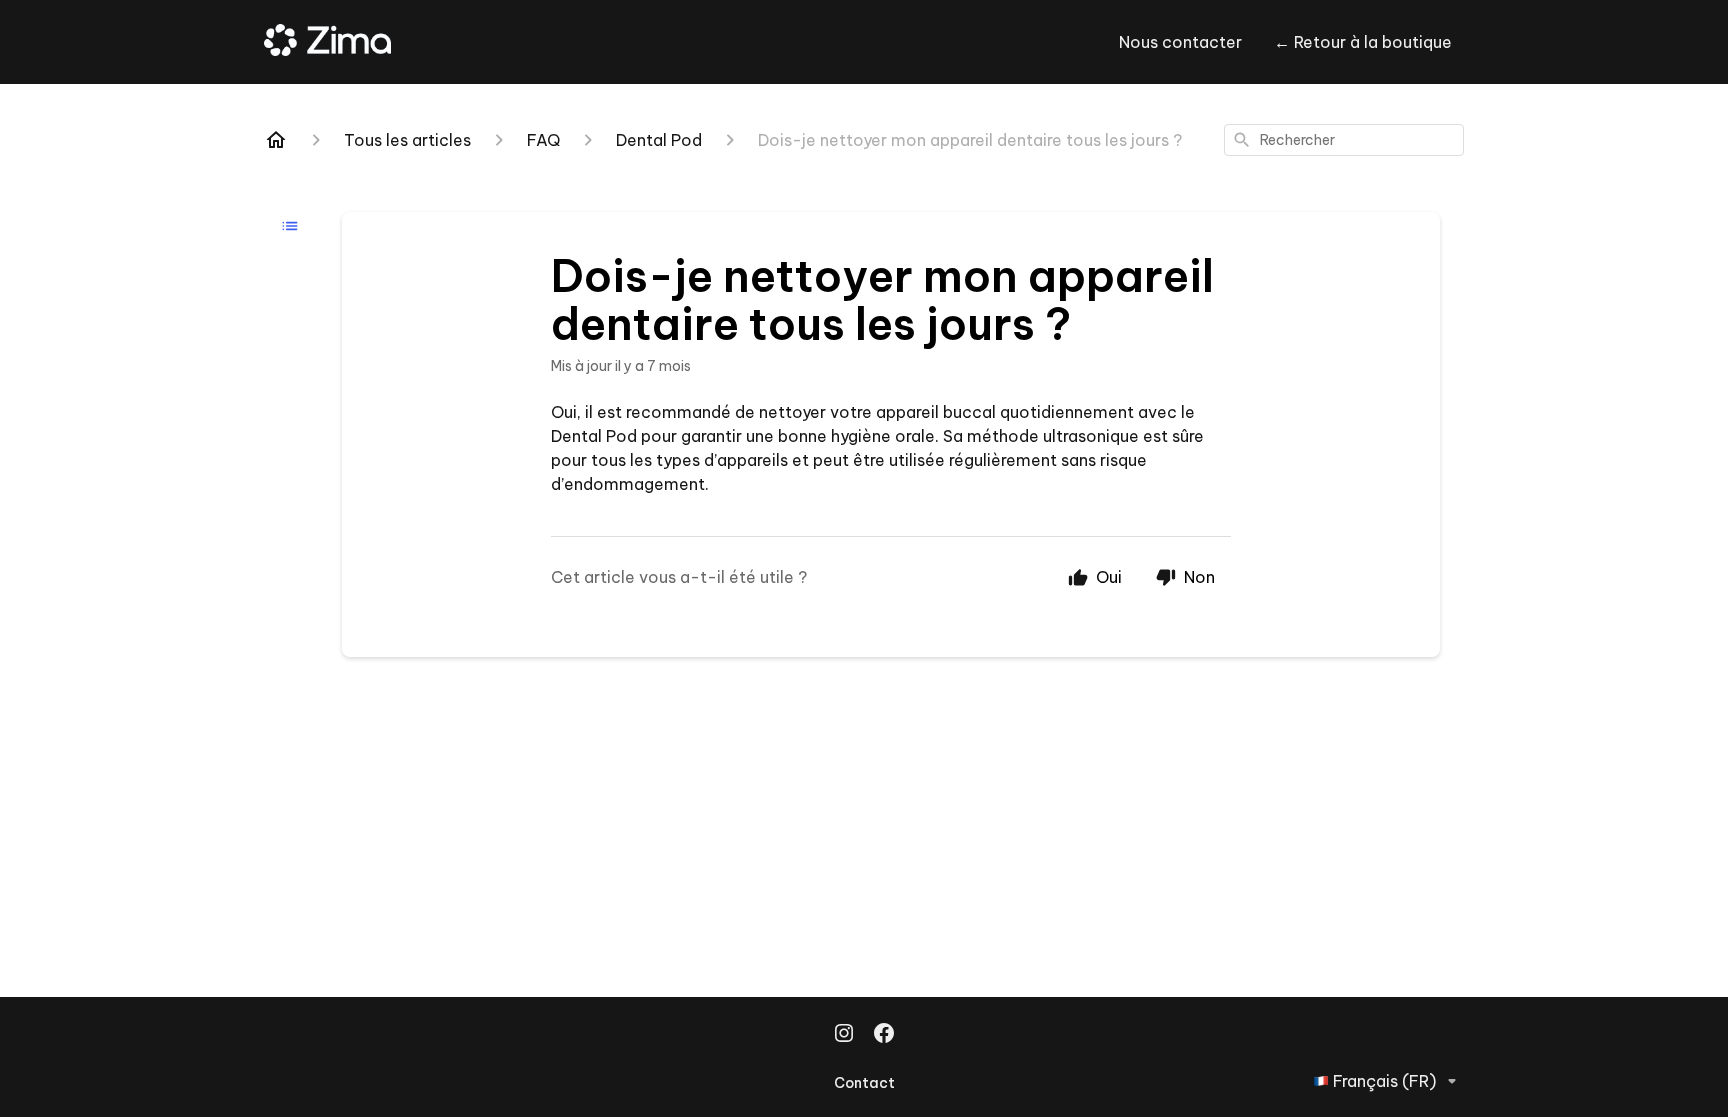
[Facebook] (884, 1035)
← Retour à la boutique (1363, 42)
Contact (864, 1083)
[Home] (276, 140)
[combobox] (1344, 140)
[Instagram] (844, 1035)
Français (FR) (1384, 1081)
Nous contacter (1180, 42)
